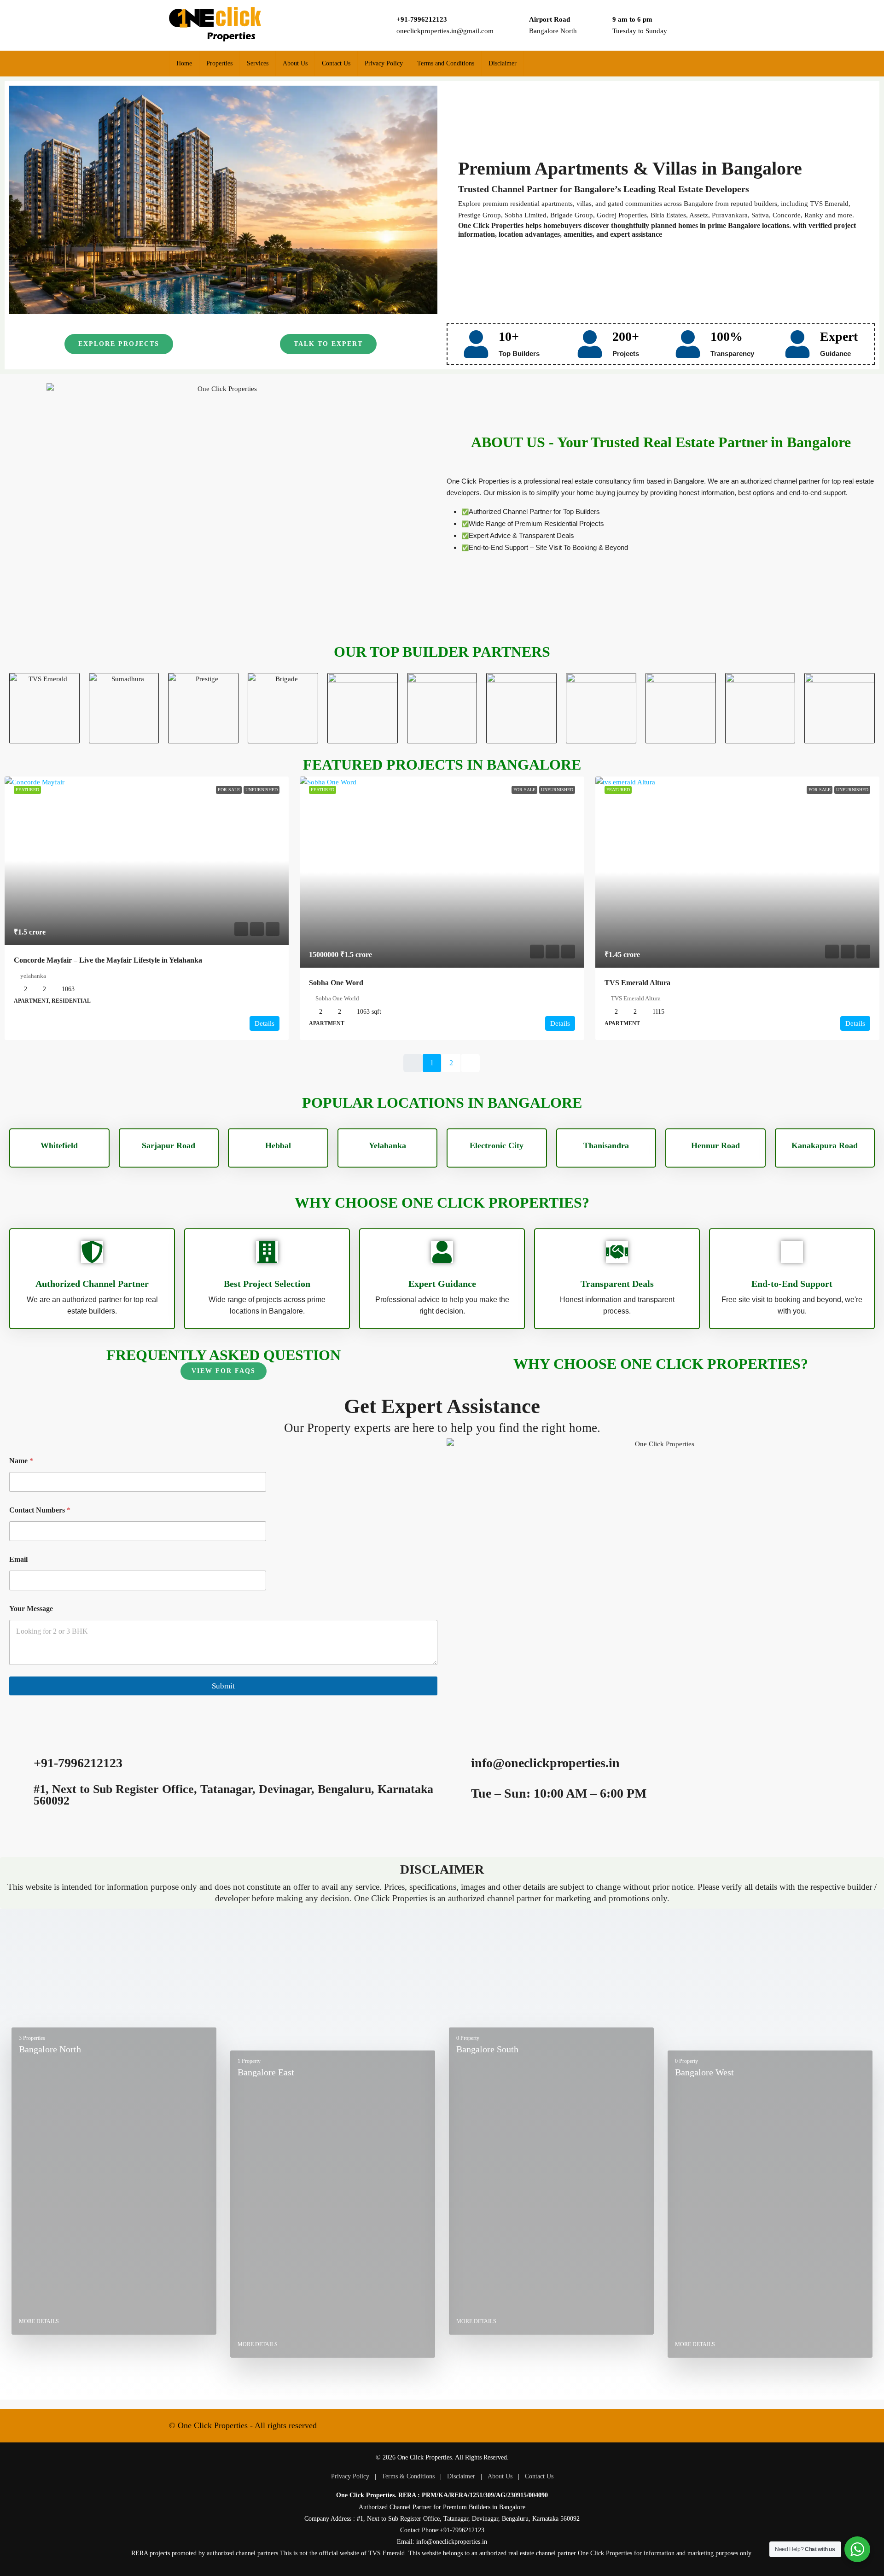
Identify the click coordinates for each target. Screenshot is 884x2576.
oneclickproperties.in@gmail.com (445, 31)
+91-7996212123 (422, 19)
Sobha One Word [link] (336, 983)
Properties (219, 63)
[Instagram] (689, 2425)
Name (21, 1461)
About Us (295, 63)
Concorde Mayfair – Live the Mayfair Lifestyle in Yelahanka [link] (108, 960)
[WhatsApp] (706, 2425)
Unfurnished (262, 790)
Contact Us (336, 63)
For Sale (229, 790)
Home (184, 63)
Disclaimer (503, 63)
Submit (223, 1686)
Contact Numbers (40, 1510)
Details (265, 1023)
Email (18, 1559)
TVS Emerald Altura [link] (637, 983)
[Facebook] (671, 2425)
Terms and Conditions (446, 63)
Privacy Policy (384, 63)
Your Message (31, 1609)
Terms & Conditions (408, 2476)
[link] (147, 861)
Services (258, 63)
